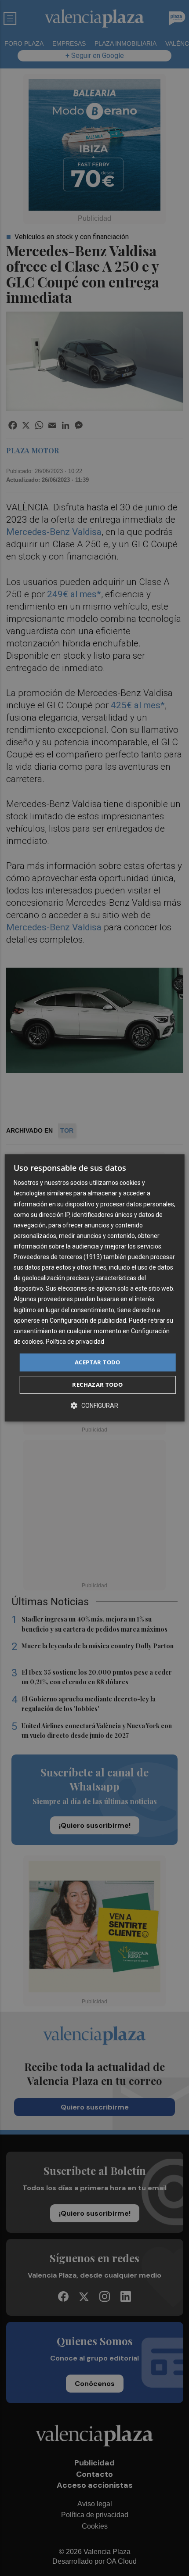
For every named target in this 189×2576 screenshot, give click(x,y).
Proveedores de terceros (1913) (58, 1257)
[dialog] (95, 1288)
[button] (94, 1406)
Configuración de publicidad (88, 1320)
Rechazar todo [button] (97, 1385)
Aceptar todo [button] (98, 1362)
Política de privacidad (75, 1342)
